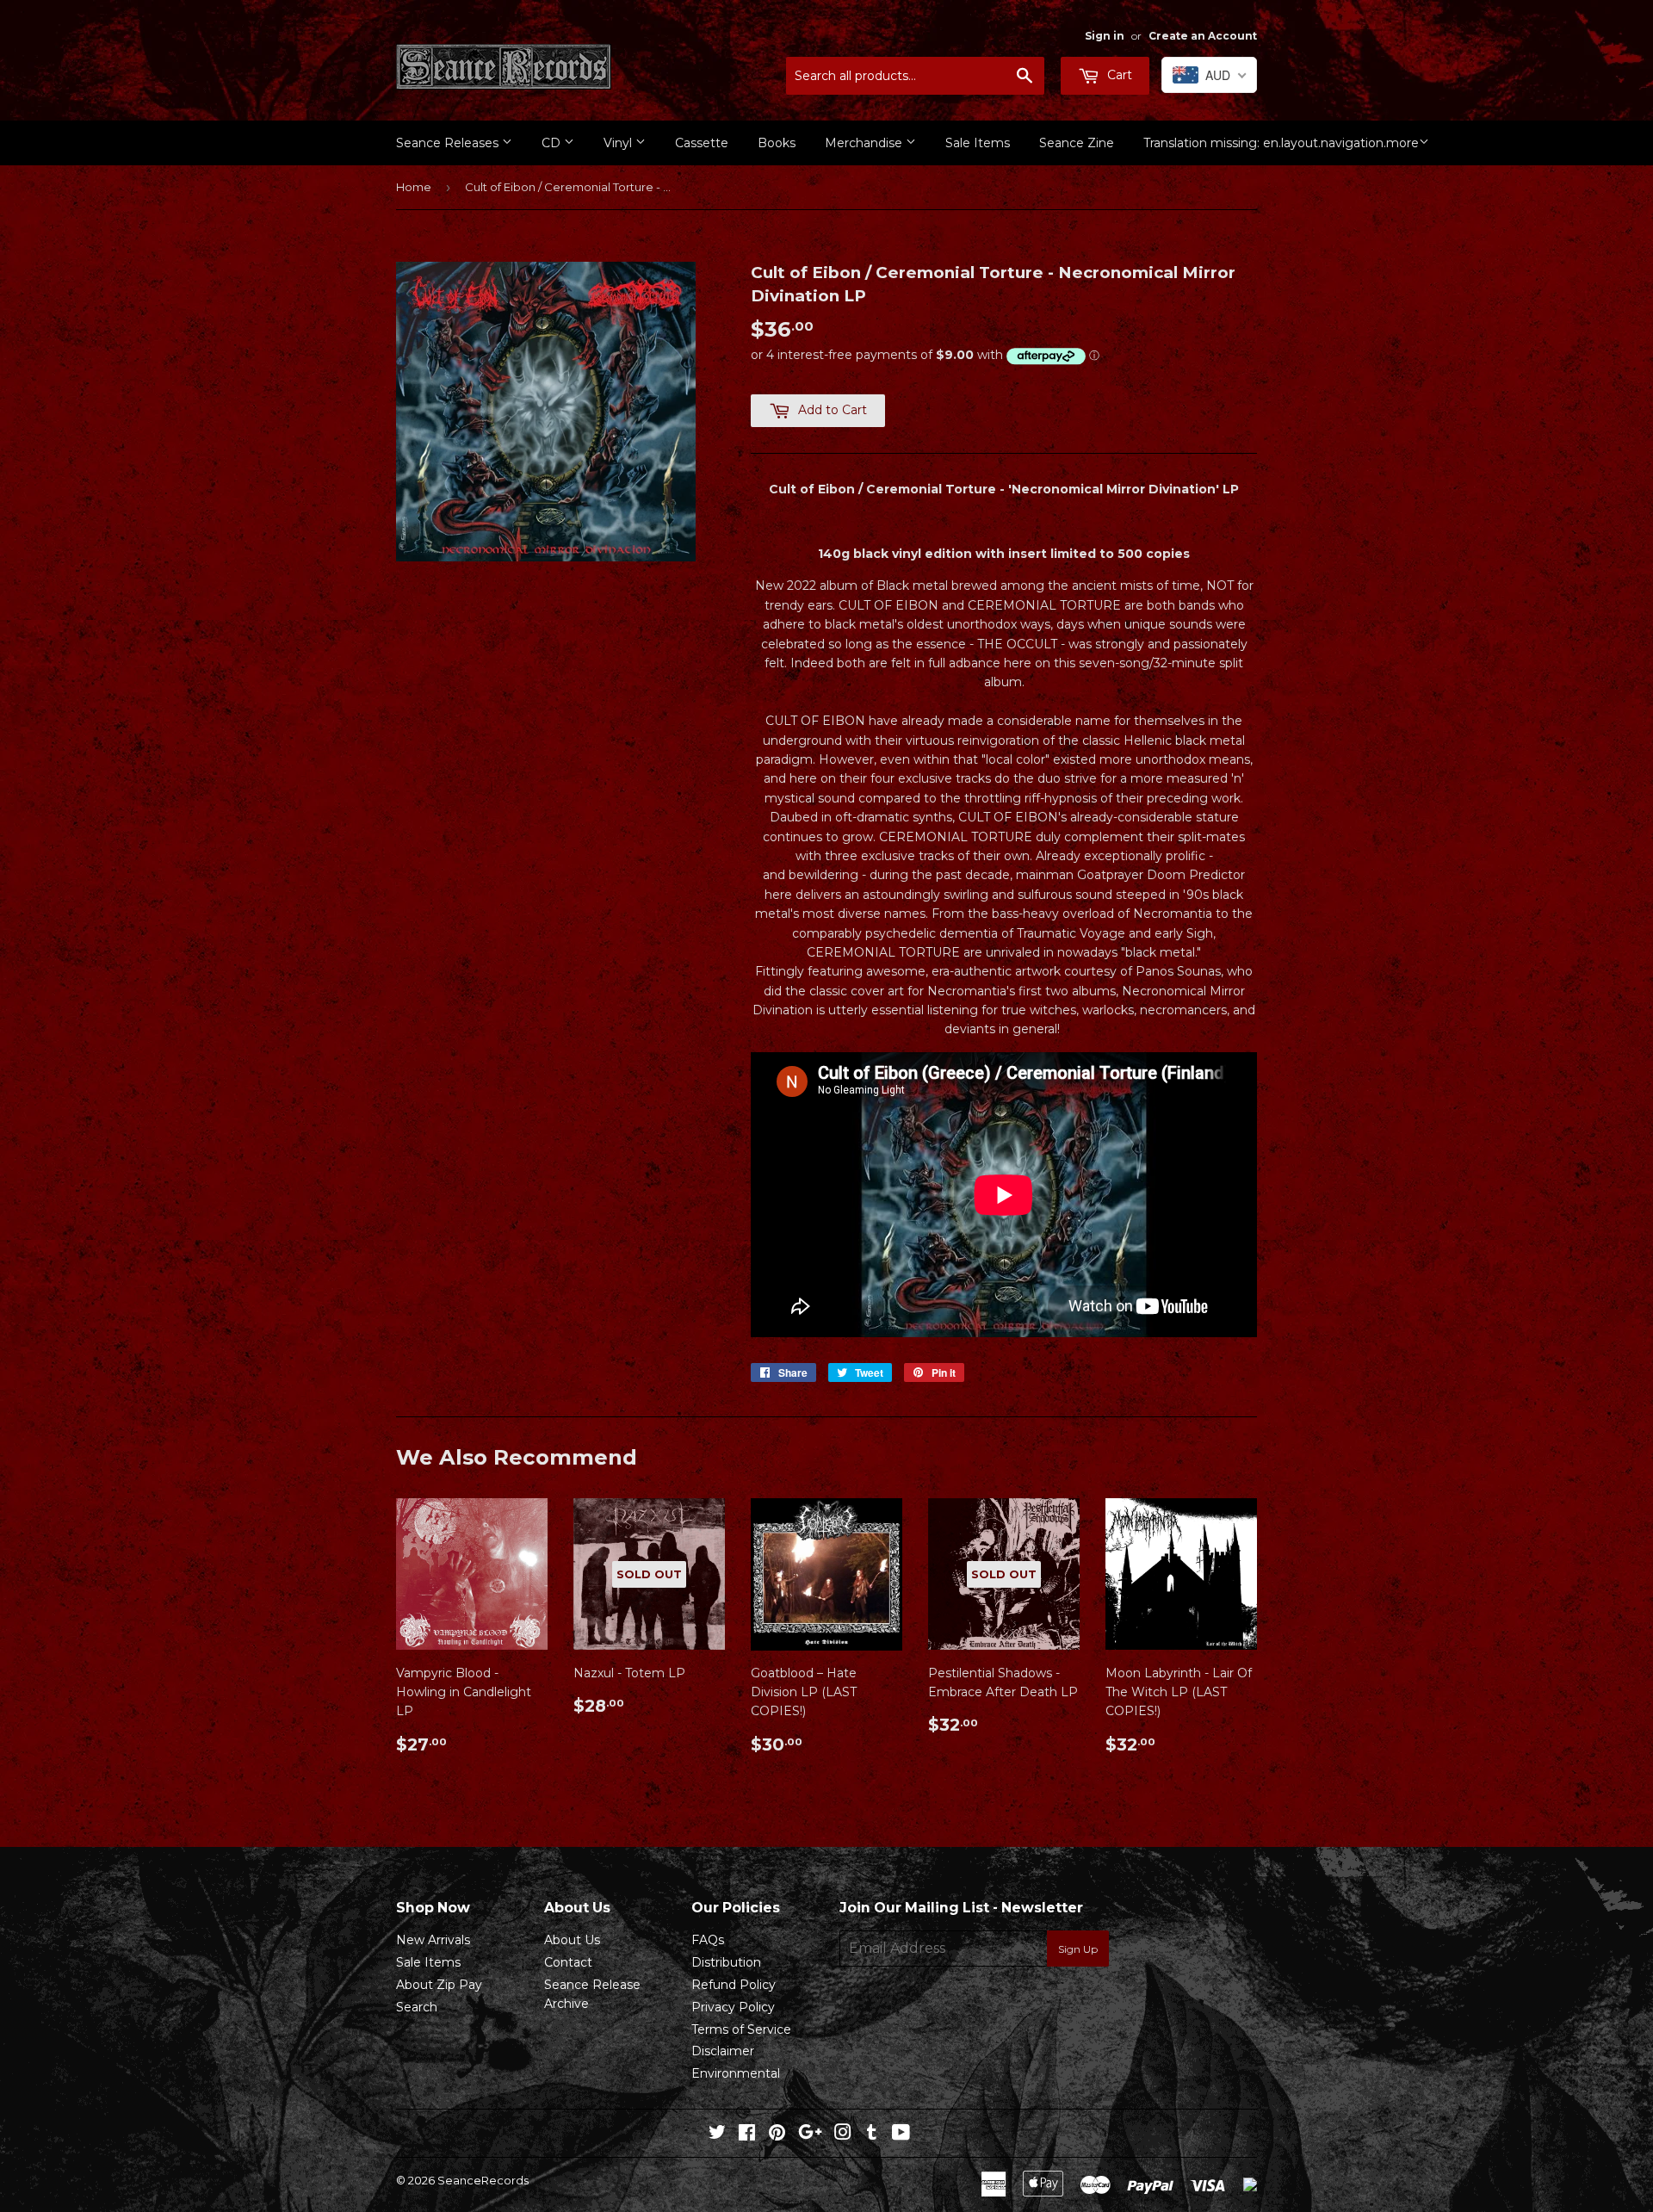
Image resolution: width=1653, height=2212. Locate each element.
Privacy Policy (733, 2007)
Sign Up (1078, 1949)
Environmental (736, 2073)
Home (414, 187)
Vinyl (619, 143)
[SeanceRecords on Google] (810, 2135)
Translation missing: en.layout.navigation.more (1281, 143)
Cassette (702, 143)
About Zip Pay (439, 1985)
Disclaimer (723, 2051)
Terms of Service (741, 2029)
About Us (572, 1940)
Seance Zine (1077, 143)
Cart (1118, 75)
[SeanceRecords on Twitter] (717, 2135)
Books (777, 143)
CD (553, 143)
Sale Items (978, 143)
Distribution (726, 1962)
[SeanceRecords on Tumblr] (872, 2135)
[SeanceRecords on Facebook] (747, 2135)
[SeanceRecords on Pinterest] (777, 2135)
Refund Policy (734, 1985)
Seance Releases (449, 143)
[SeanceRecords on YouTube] (901, 2135)
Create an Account (1203, 36)
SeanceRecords (483, 2180)
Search (417, 2007)
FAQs (708, 1940)
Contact (568, 1962)
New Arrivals (433, 1940)
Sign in (1105, 36)
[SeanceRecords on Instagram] (843, 2135)
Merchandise (865, 143)
